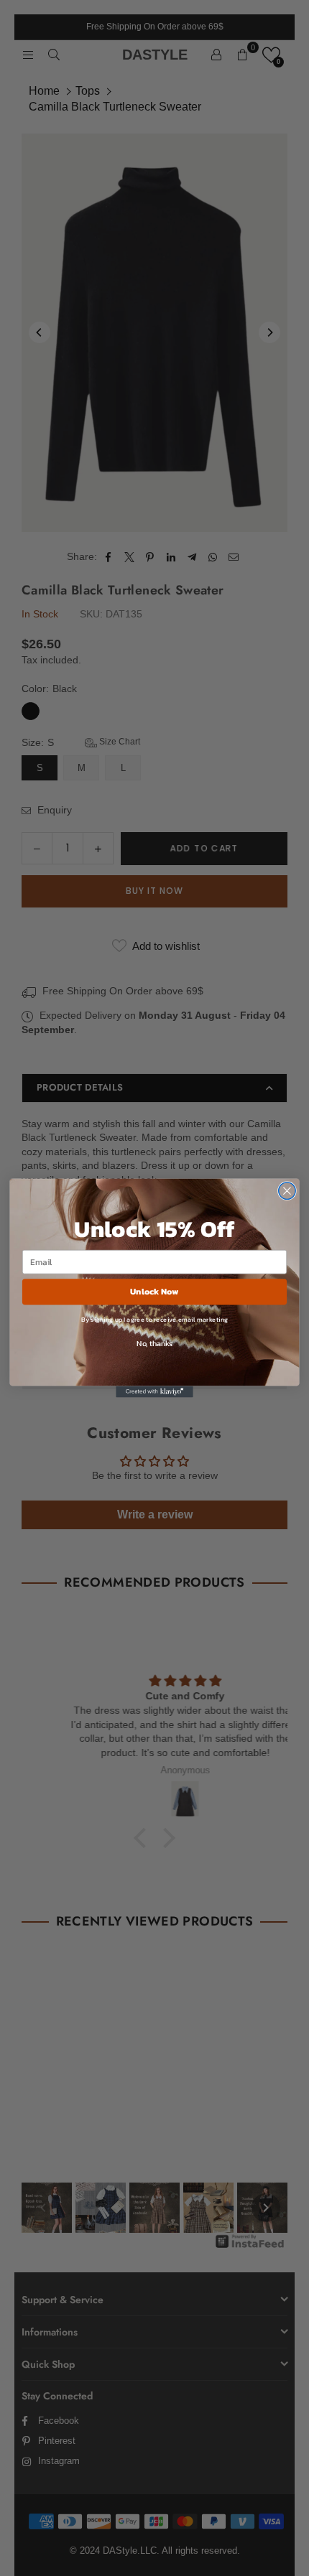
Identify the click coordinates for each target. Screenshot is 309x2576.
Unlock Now (154, 1292)
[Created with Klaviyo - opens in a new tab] (154, 1391)
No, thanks (154, 1343)
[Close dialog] (287, 1191)
